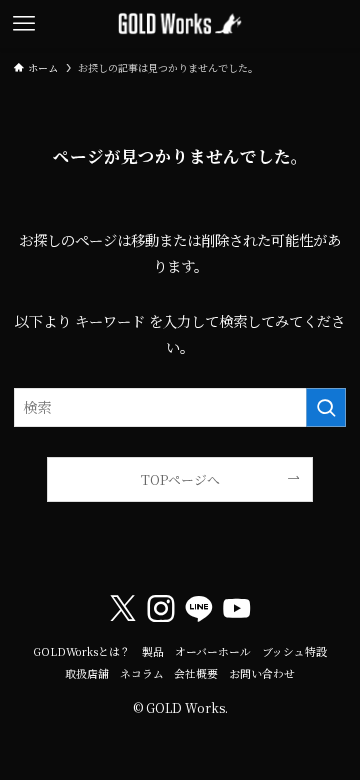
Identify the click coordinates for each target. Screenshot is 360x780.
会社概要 (196, 673)
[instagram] (161, 609)
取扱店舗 (87, 673)
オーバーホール (213, 651)
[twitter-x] (123, 609)
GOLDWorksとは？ (82, 651)
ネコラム (142, 673)
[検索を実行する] (326, 407)
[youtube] (237, 609)
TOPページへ (180, 479)
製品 (153, 651)
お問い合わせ (262, 673)
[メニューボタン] (24, 24)
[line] (199, 609)
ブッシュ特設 (294, 651)
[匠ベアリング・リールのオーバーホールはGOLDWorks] (179, 24)
